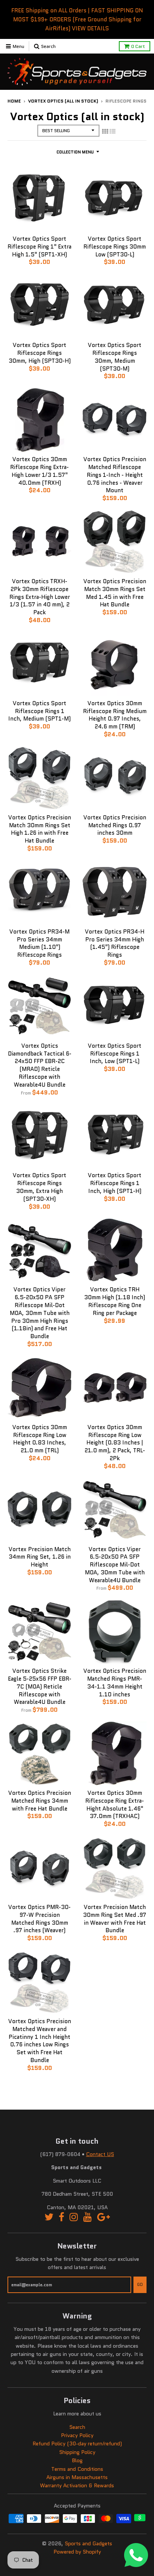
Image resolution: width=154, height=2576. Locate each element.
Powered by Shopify (77, 2552)
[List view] (113, 131)
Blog (77, 2460)
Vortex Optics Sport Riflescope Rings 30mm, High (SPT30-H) (40, 353)
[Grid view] (105, 131)
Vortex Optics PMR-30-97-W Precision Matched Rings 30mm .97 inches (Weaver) (39, 1919)
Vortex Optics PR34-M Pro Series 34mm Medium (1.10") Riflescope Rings (39, 943)
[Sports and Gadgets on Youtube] (88, 2217)
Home (14, 101)
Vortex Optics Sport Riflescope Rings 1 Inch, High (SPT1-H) (115, 1183)
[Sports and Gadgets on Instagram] (74, 2217)
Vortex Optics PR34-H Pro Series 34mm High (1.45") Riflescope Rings (115, 943)
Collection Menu (75, 152)
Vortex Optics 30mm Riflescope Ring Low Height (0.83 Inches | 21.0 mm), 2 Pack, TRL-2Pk (115, 1443)
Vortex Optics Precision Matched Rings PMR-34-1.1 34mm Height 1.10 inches (115, 1683)
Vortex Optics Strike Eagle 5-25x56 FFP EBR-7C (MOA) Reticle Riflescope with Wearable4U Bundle (40, 1686)
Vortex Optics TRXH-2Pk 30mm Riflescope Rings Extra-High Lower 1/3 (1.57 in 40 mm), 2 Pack (40, 597)
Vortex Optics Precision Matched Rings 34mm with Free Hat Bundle (40, 1801)
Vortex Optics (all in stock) (63, 101)
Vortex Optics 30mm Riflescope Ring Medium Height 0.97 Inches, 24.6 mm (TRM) (115, 715)
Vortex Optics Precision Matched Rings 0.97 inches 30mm (115, 825)
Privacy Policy (77, 2435)
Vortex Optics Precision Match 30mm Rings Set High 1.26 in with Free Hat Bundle (40, 829)
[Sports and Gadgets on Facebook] (61, 2217)
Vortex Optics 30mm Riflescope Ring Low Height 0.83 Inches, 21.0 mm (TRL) (40, 1439)
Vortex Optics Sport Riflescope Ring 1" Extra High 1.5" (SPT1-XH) (39, 247)
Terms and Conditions (77, 2469)
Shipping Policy (77, 2452)
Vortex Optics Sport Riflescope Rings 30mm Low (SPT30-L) (115, 247)
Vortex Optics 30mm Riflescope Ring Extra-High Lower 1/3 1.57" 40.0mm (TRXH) (39, 471)
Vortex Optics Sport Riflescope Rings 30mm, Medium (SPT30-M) (115, 357)
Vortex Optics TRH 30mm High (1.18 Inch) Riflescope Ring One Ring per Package (115, 1301)
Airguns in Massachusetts (77, 2477)
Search (77, 2427)
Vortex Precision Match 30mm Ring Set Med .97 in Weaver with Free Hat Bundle (115, 1919)
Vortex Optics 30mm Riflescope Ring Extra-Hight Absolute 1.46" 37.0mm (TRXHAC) (115, 1805)
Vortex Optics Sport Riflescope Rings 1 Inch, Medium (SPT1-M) (39, 711)
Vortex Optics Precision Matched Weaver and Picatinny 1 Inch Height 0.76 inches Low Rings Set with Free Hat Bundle (40, 2041)
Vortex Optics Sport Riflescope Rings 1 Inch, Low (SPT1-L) (115, 1054)
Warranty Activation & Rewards (77, 2485)
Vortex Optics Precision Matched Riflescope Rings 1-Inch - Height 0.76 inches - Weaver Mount (115, 475)
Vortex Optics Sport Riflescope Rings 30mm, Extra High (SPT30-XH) (39, 1187)
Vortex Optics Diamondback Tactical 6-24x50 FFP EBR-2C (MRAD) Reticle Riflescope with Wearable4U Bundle (40, 1065)
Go (140, 2284)
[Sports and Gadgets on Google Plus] (104, 2217)
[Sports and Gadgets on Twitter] (49, 2217)
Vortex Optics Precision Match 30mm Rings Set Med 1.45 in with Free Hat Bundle (115, 593)
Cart (138, 46)
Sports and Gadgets (88, 2543)
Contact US (100, 2154)
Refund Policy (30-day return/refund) (77, 2443)
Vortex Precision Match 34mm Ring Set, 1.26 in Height (40, 1557)
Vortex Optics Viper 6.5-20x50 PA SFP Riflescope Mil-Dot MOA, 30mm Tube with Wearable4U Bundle (115, 1565)
